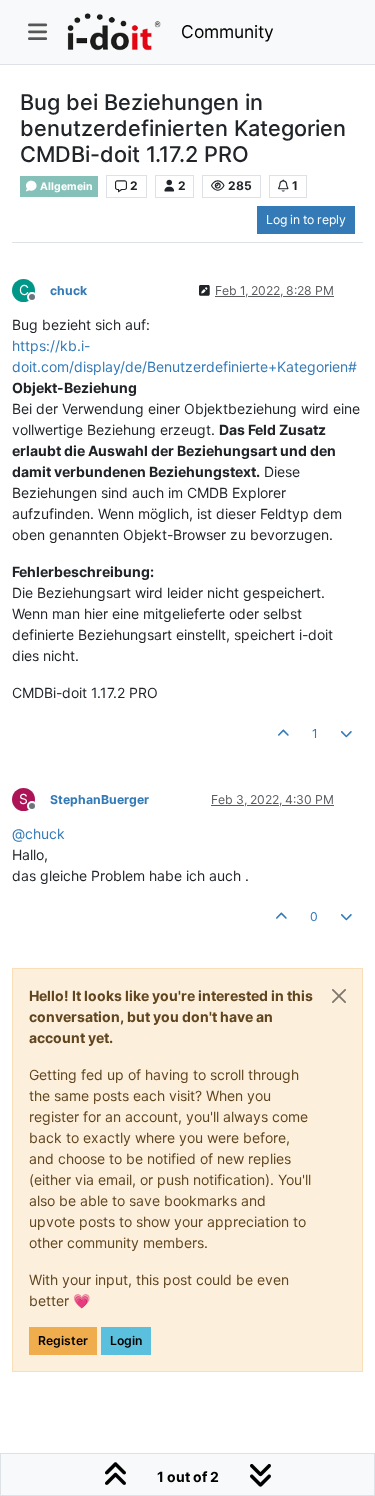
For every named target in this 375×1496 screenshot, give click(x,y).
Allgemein (65, 186)
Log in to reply (306, 219)
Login (126, 1340)
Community (227, 31)
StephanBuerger (99, 799)
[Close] (339, 996)
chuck (68, 290)
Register (63, 1340)
